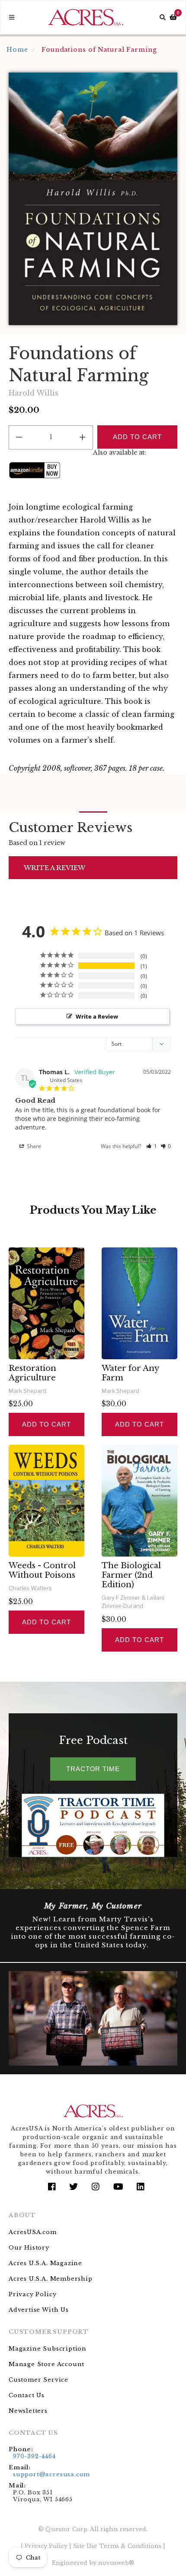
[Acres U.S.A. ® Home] (86, 17)
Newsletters (28, 2411)
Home (17, 50)
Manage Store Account (46, 2364)
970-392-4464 (34, 2456)
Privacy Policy (32, 2294)
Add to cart (46, 1424)
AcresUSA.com (33, 2232)
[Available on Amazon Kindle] (35, 470)
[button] (152, 1146)
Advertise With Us (39, 2310)
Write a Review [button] (97, 1016)
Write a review (55, 868)
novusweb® (116, 2563)
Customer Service (38, 2380)
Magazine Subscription (48, 2349)
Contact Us (27, 2395)
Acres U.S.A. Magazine (45, 2263)
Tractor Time (93, 1769)
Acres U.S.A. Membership (51, 2279)
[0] (173, 17)
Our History (29, 2248)
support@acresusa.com (51, 2474)
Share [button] (33, 1146)
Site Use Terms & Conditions (117, 2546)
